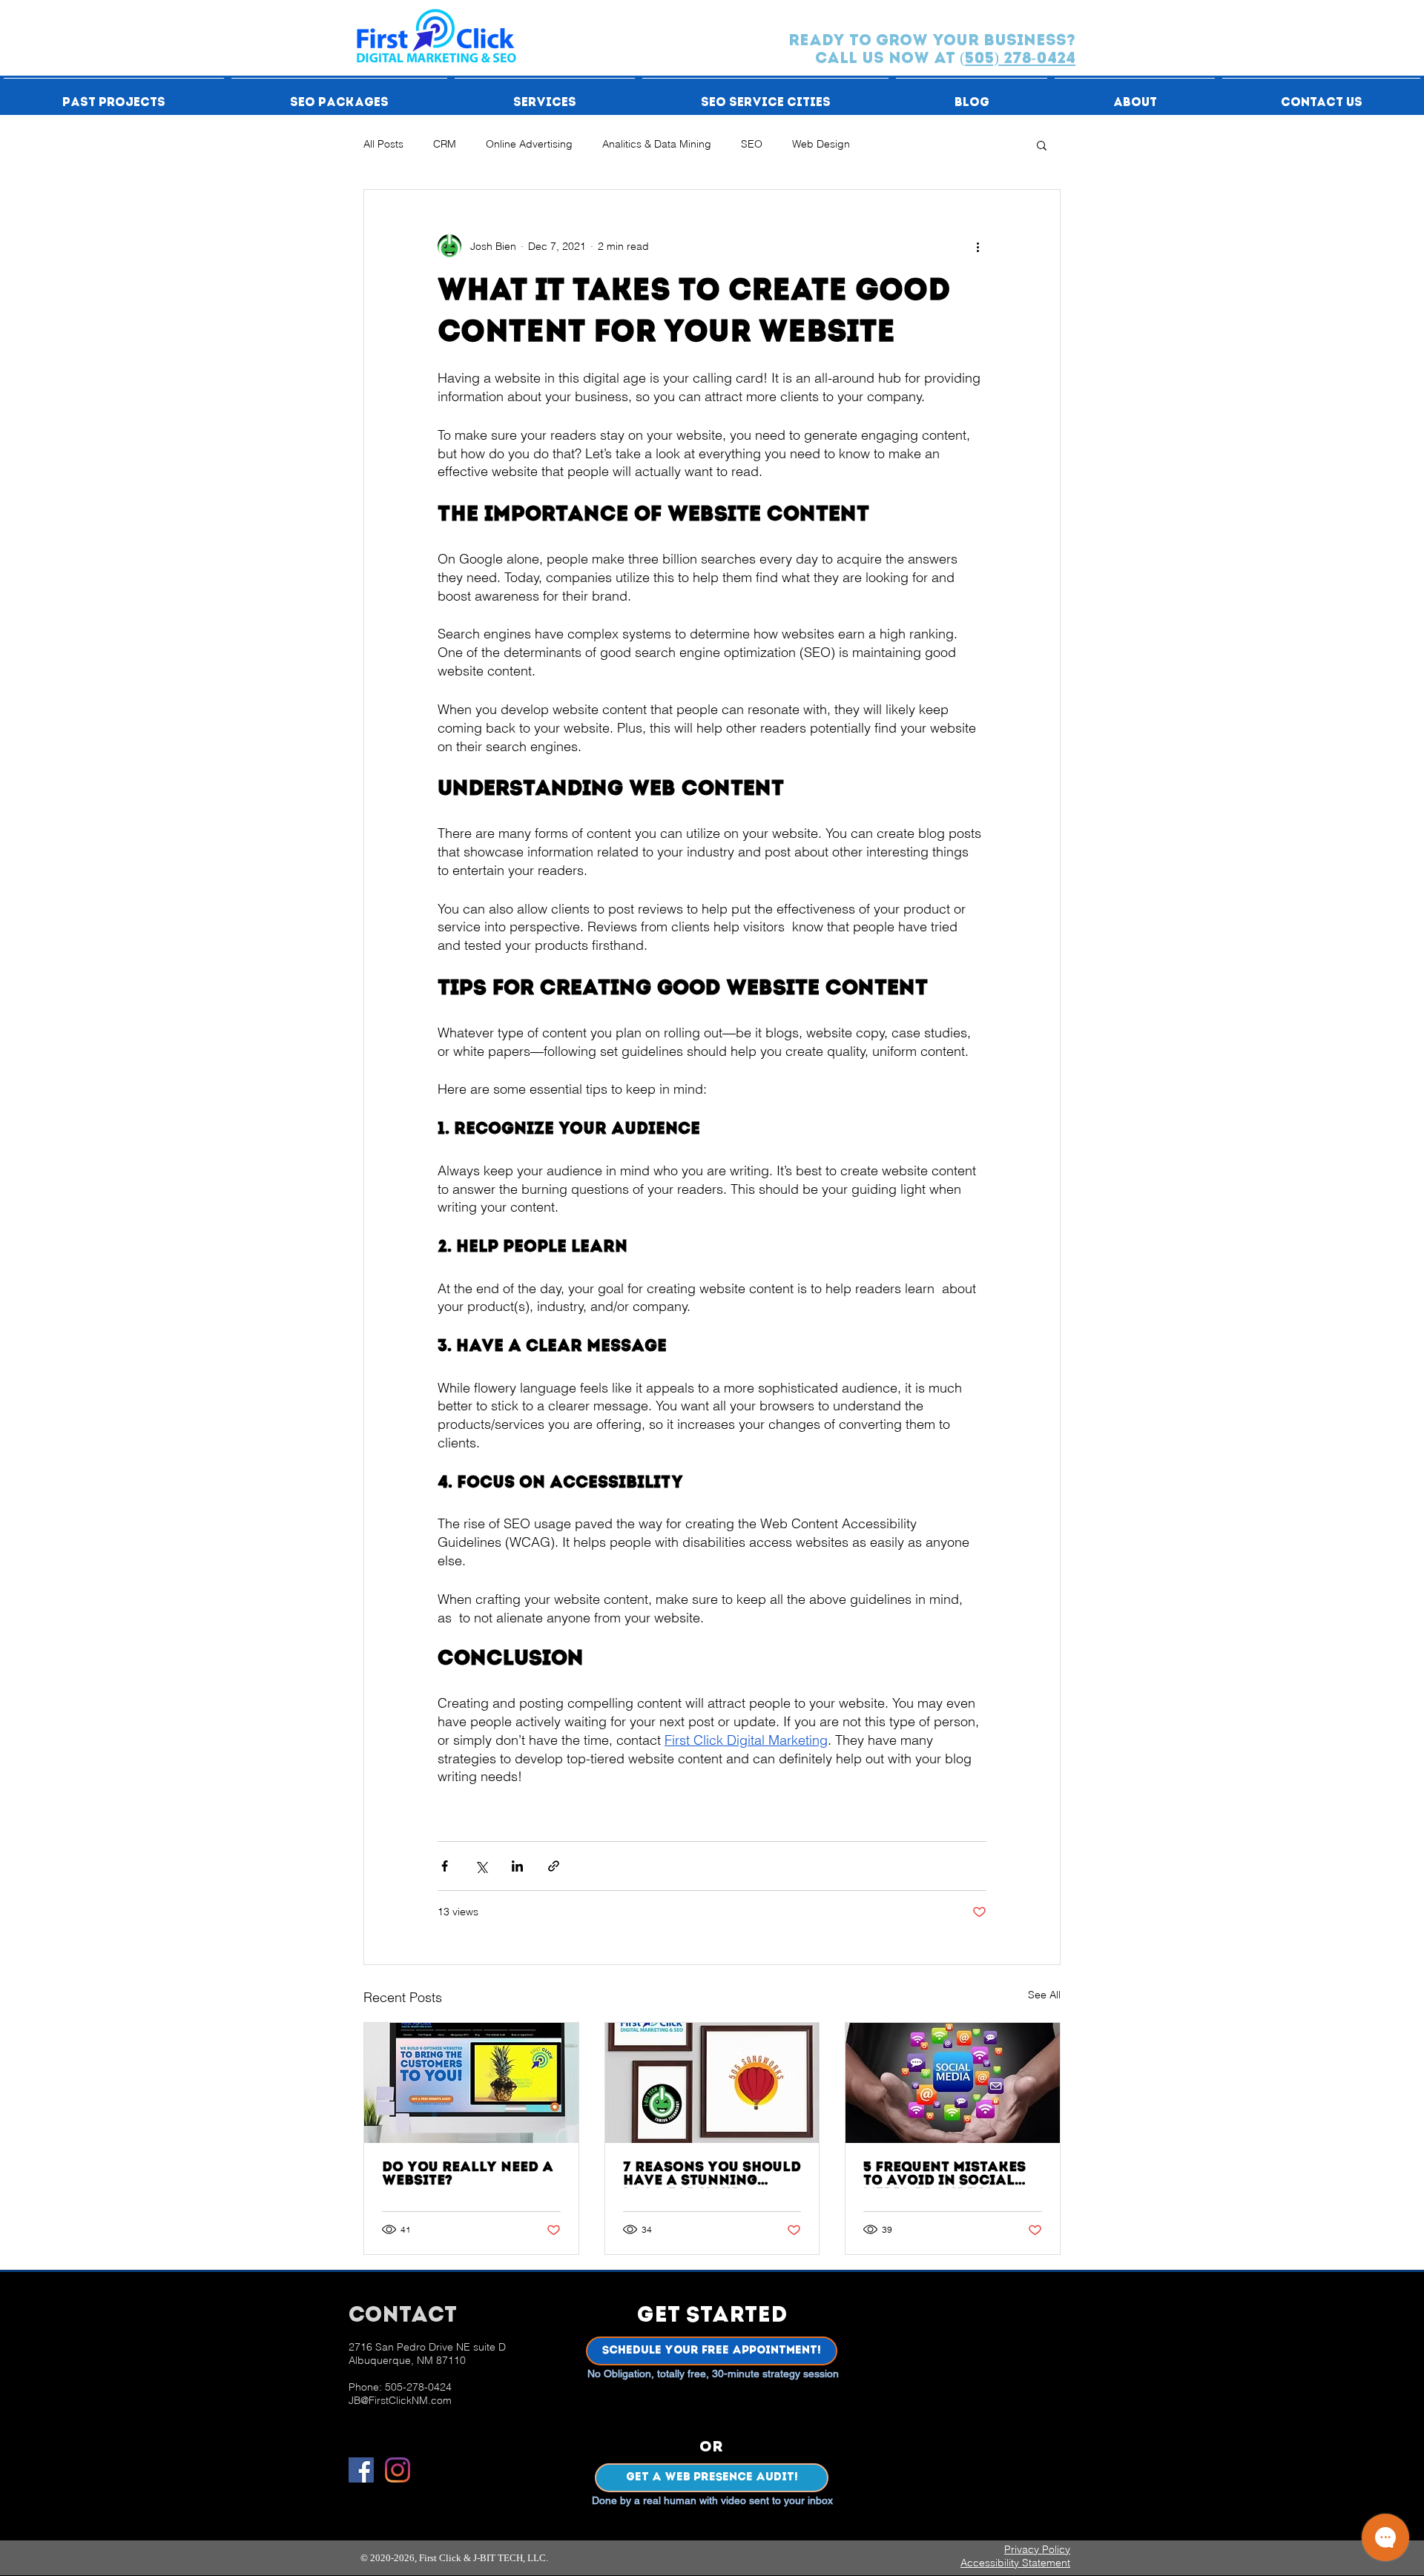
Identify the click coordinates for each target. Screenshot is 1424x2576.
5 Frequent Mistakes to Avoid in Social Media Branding (945, 2175)
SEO (752, 144)
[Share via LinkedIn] (517, 1866)
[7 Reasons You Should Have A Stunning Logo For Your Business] (712, 2083)
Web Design (821, 144)
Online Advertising (529, 144)
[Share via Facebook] (445, 1866)
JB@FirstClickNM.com (400, 2400)
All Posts (383, 144)
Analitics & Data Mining (657, 144)
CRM (445, 144)
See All (1044, 1995)
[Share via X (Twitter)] (481, 1866)
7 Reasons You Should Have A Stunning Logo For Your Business (712, 2175)
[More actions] (978, 246)
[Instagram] (398, 2470)
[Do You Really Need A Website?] (471, 2083)
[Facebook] (361, 2470)
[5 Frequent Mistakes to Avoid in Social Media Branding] (953, 2083)
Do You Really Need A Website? (468, 2175)
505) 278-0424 (1020, 59)
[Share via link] (554, 1866)
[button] (114, 96)
